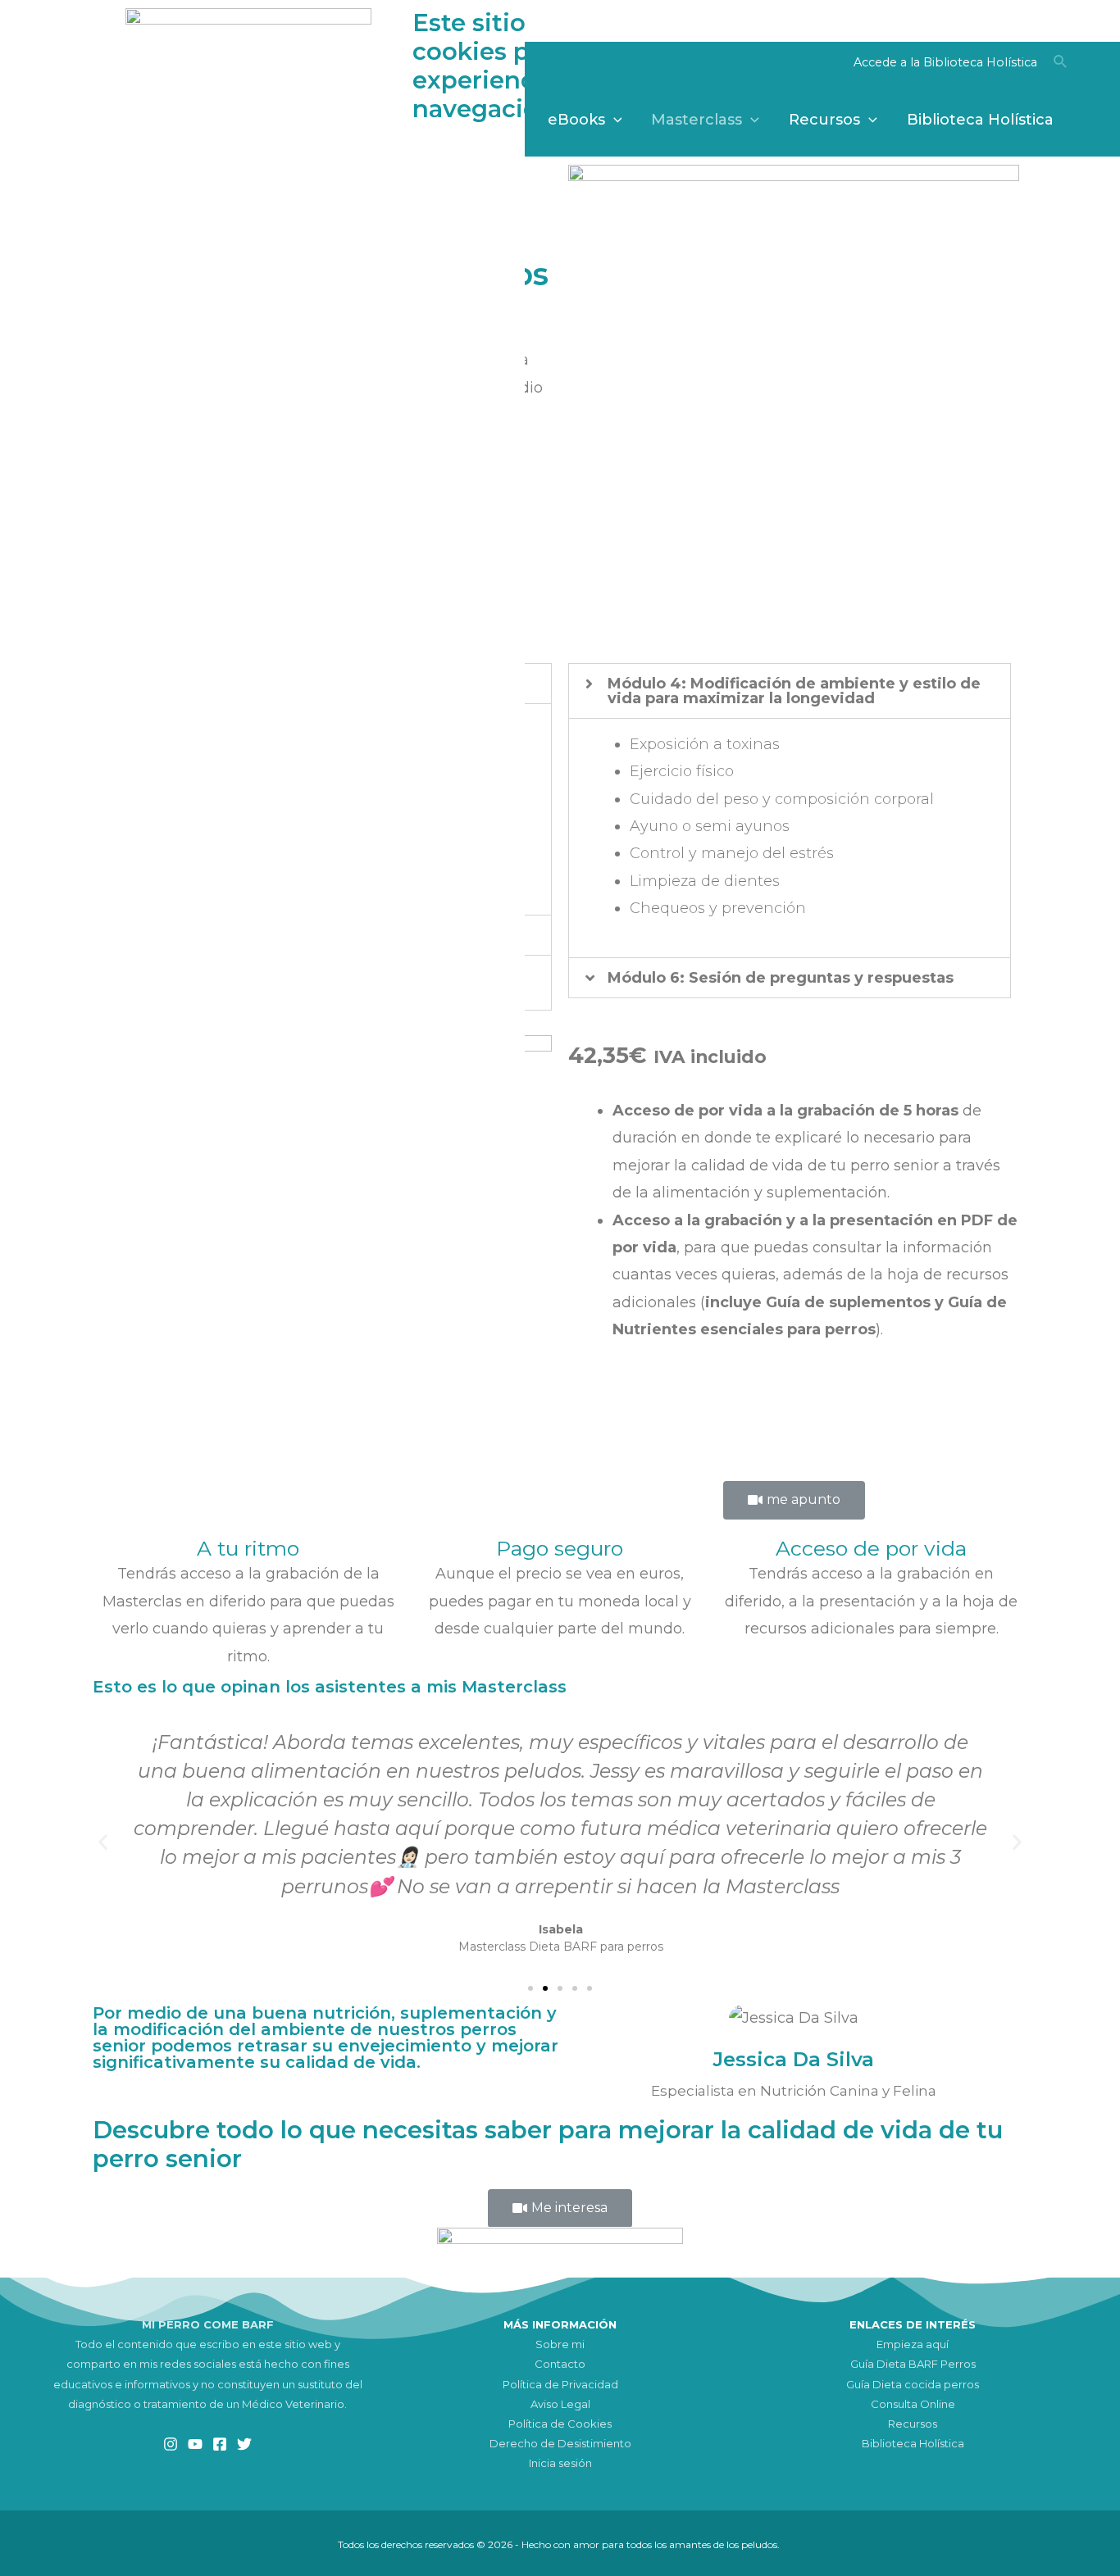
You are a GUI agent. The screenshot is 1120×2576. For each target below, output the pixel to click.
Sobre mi (560, 2344)
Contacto (560, 2364)
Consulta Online (913, 2404)
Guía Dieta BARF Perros (913, 2364)
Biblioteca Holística (913, 2443)
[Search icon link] (1061, 64)
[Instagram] (171, 2444)
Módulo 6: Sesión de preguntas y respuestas (781, 978)
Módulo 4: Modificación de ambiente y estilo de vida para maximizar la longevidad (794, 691)
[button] (794, 1500)
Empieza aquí (913, 2344)
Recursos (913, 2424)
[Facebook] (220, 2444)
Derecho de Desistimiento (560, 2443)
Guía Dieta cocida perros (913, 2384)
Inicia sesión (560, 2463)
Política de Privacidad (560, 2384)
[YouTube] (195, 2444)
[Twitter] (244, 2444)
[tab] (790, 691)
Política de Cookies (560, 2424)
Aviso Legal (560, 2404)
